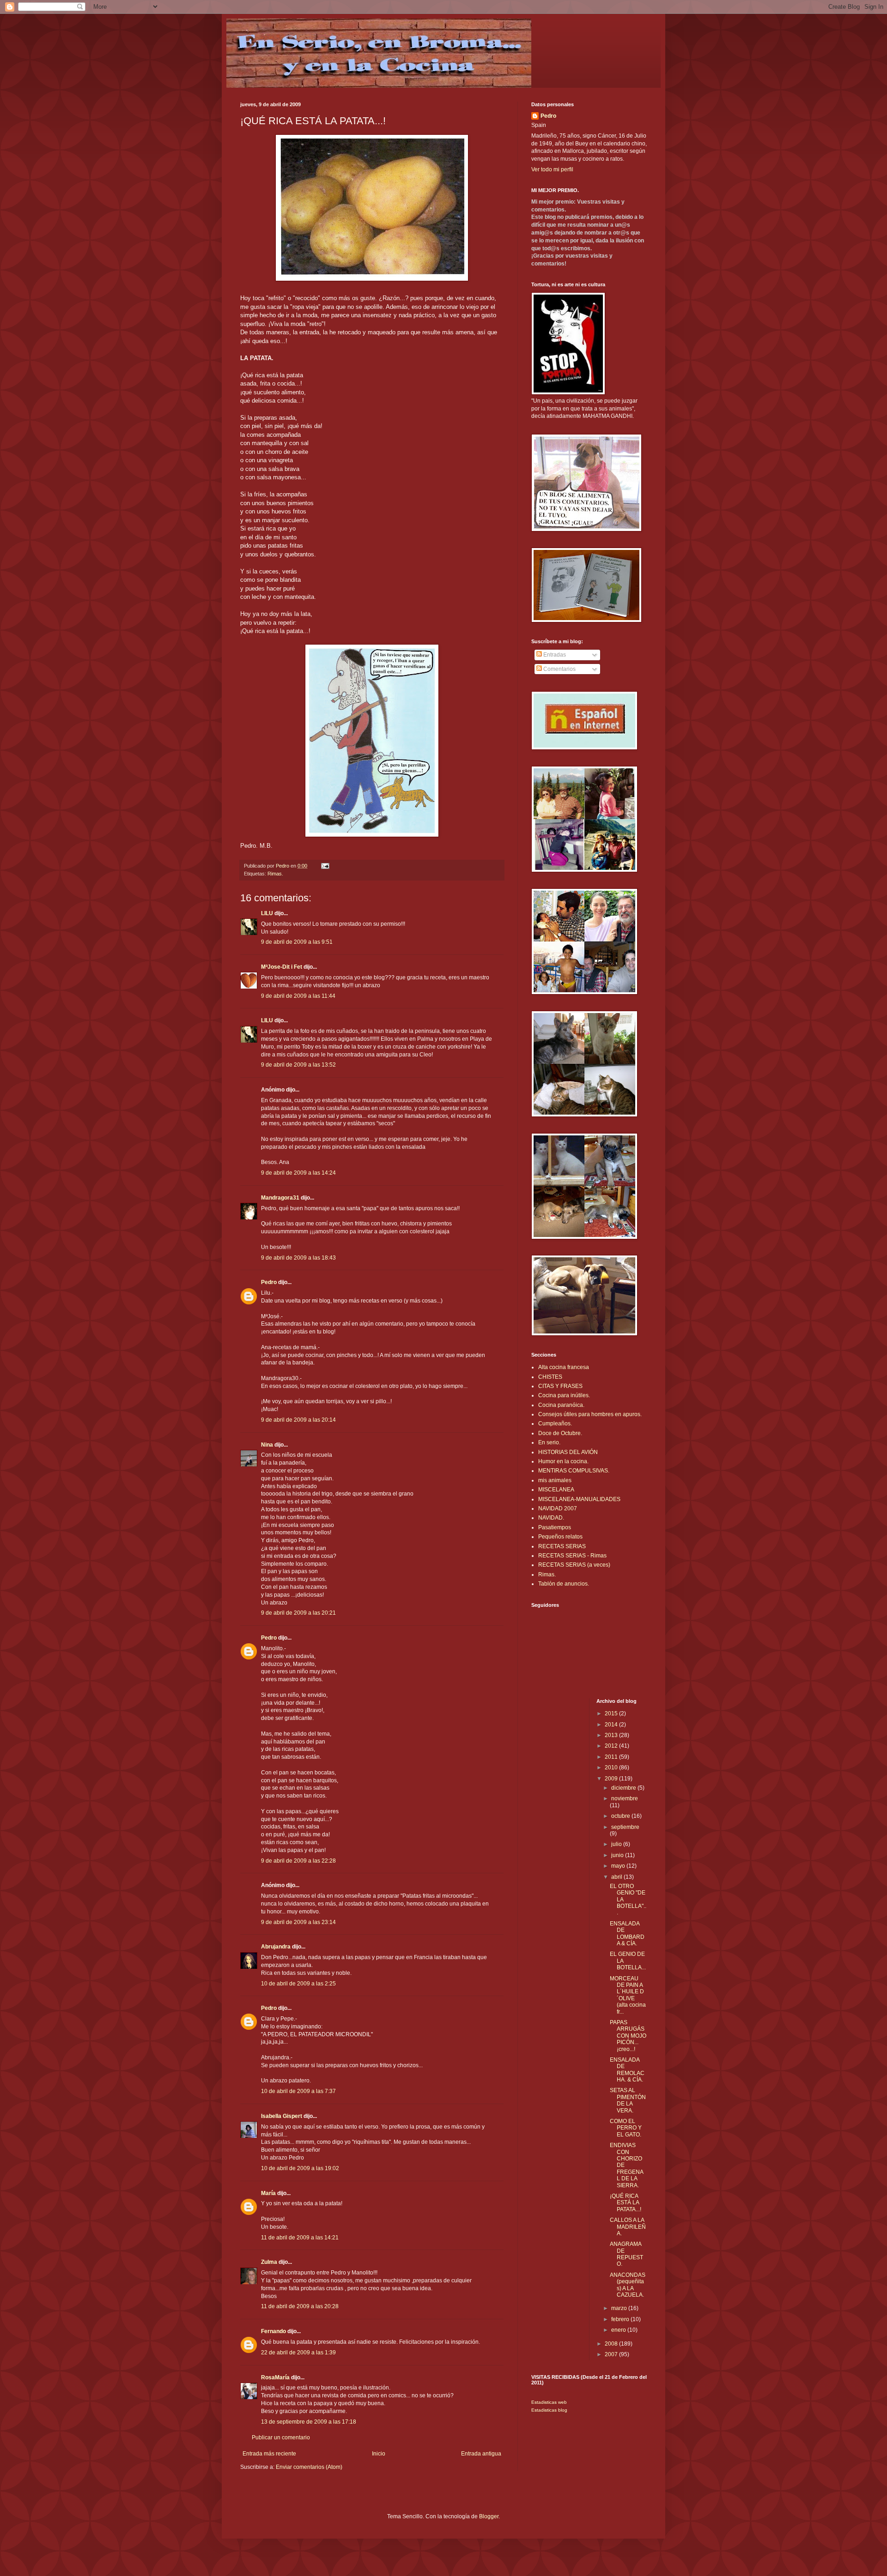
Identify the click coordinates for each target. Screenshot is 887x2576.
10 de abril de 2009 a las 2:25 (298, 1984)
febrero (621, 2319)
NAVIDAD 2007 (558, 1508)
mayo (619, 1866)
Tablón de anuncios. (564, 1584)
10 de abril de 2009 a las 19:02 (300, 2168)
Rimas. (275, 874)
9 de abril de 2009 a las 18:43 (298, 1258)
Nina (267, 1445)
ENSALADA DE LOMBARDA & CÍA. (627, 1934)
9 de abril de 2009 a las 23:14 (298, 1922)
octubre (621, 1816)
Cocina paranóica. (561, 1405)
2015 (612, 1713)
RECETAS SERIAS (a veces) (574, 1565)
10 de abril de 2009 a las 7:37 (298, 2091)
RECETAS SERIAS (562, 1546)
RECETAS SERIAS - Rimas (572, 1556)
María (268, 2193)
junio (618, 1855)
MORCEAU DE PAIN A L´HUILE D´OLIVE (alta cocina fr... (628, 1995)
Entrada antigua (481, 2454)
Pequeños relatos (560, 1537)
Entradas (554, 655)
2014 (612, 1725)
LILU (267, 913)
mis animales (555, 1480)
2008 (612, 2344)
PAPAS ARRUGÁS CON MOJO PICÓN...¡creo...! (628, 2036)
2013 (612, 1735)
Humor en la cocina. (563, 1461)
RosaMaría (275, 2377)
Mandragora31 (280, 1198)
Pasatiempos (555, 1527)
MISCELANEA (556, 1490)
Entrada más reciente (269, 2454)
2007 (612, 2354)
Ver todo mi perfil (552, 169)
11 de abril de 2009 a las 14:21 (300, 2238)
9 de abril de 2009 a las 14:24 (298, 1173)
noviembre (625, 1798)
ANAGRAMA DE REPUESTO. (626, 2254)
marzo (620, 2308)
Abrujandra (276, 1947)
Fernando (273, 2331)
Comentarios (559, 669)
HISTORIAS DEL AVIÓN (568, 1452)
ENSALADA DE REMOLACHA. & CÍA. (627, 2070)
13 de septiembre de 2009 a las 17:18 (309, 2422)
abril (617, 1877)
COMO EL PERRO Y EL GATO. (626, 2128)
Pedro (269, 1282)
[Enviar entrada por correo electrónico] (325, 866)
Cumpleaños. (555, 1424)
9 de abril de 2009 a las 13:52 (298, 1065)
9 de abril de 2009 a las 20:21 (298, 1613)
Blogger (489, 2516)
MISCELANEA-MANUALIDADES (579, 1499)
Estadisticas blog (549, 2410)
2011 (612, 1757)
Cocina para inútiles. (564, 1395)
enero (619, 2330)
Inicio (379, 2454)
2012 (612, 1746)
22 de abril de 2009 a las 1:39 (298, 2353)
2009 (612, 1779)
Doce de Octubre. (560, 1433)
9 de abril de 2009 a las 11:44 (298, 996)
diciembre (624, 1788)
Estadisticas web (549, 2402)
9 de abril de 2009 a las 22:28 (298, 1861)
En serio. (549, 1442)
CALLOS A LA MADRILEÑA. (628, 2227)
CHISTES (550, 1377)
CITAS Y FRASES (560, 1386)
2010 (612, 1768)
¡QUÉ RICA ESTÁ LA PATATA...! (626, 2203)
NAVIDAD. (551, 1518)
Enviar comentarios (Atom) (309, 2467)
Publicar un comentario (281, 2437)
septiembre (625, 1827)
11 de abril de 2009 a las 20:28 (300, 2306)
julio (617, 1844)
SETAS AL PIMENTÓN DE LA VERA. (628, 2100)
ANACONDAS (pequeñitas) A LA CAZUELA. (628, 2285)
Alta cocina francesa (564, 1367)
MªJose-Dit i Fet (282, 967)
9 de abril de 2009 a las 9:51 (297, 942)
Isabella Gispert (282, 2116)
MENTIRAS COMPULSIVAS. (574, 1471)
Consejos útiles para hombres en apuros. (590, 1414)
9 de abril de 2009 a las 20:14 (298, 1420)
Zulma (269, 2262)
